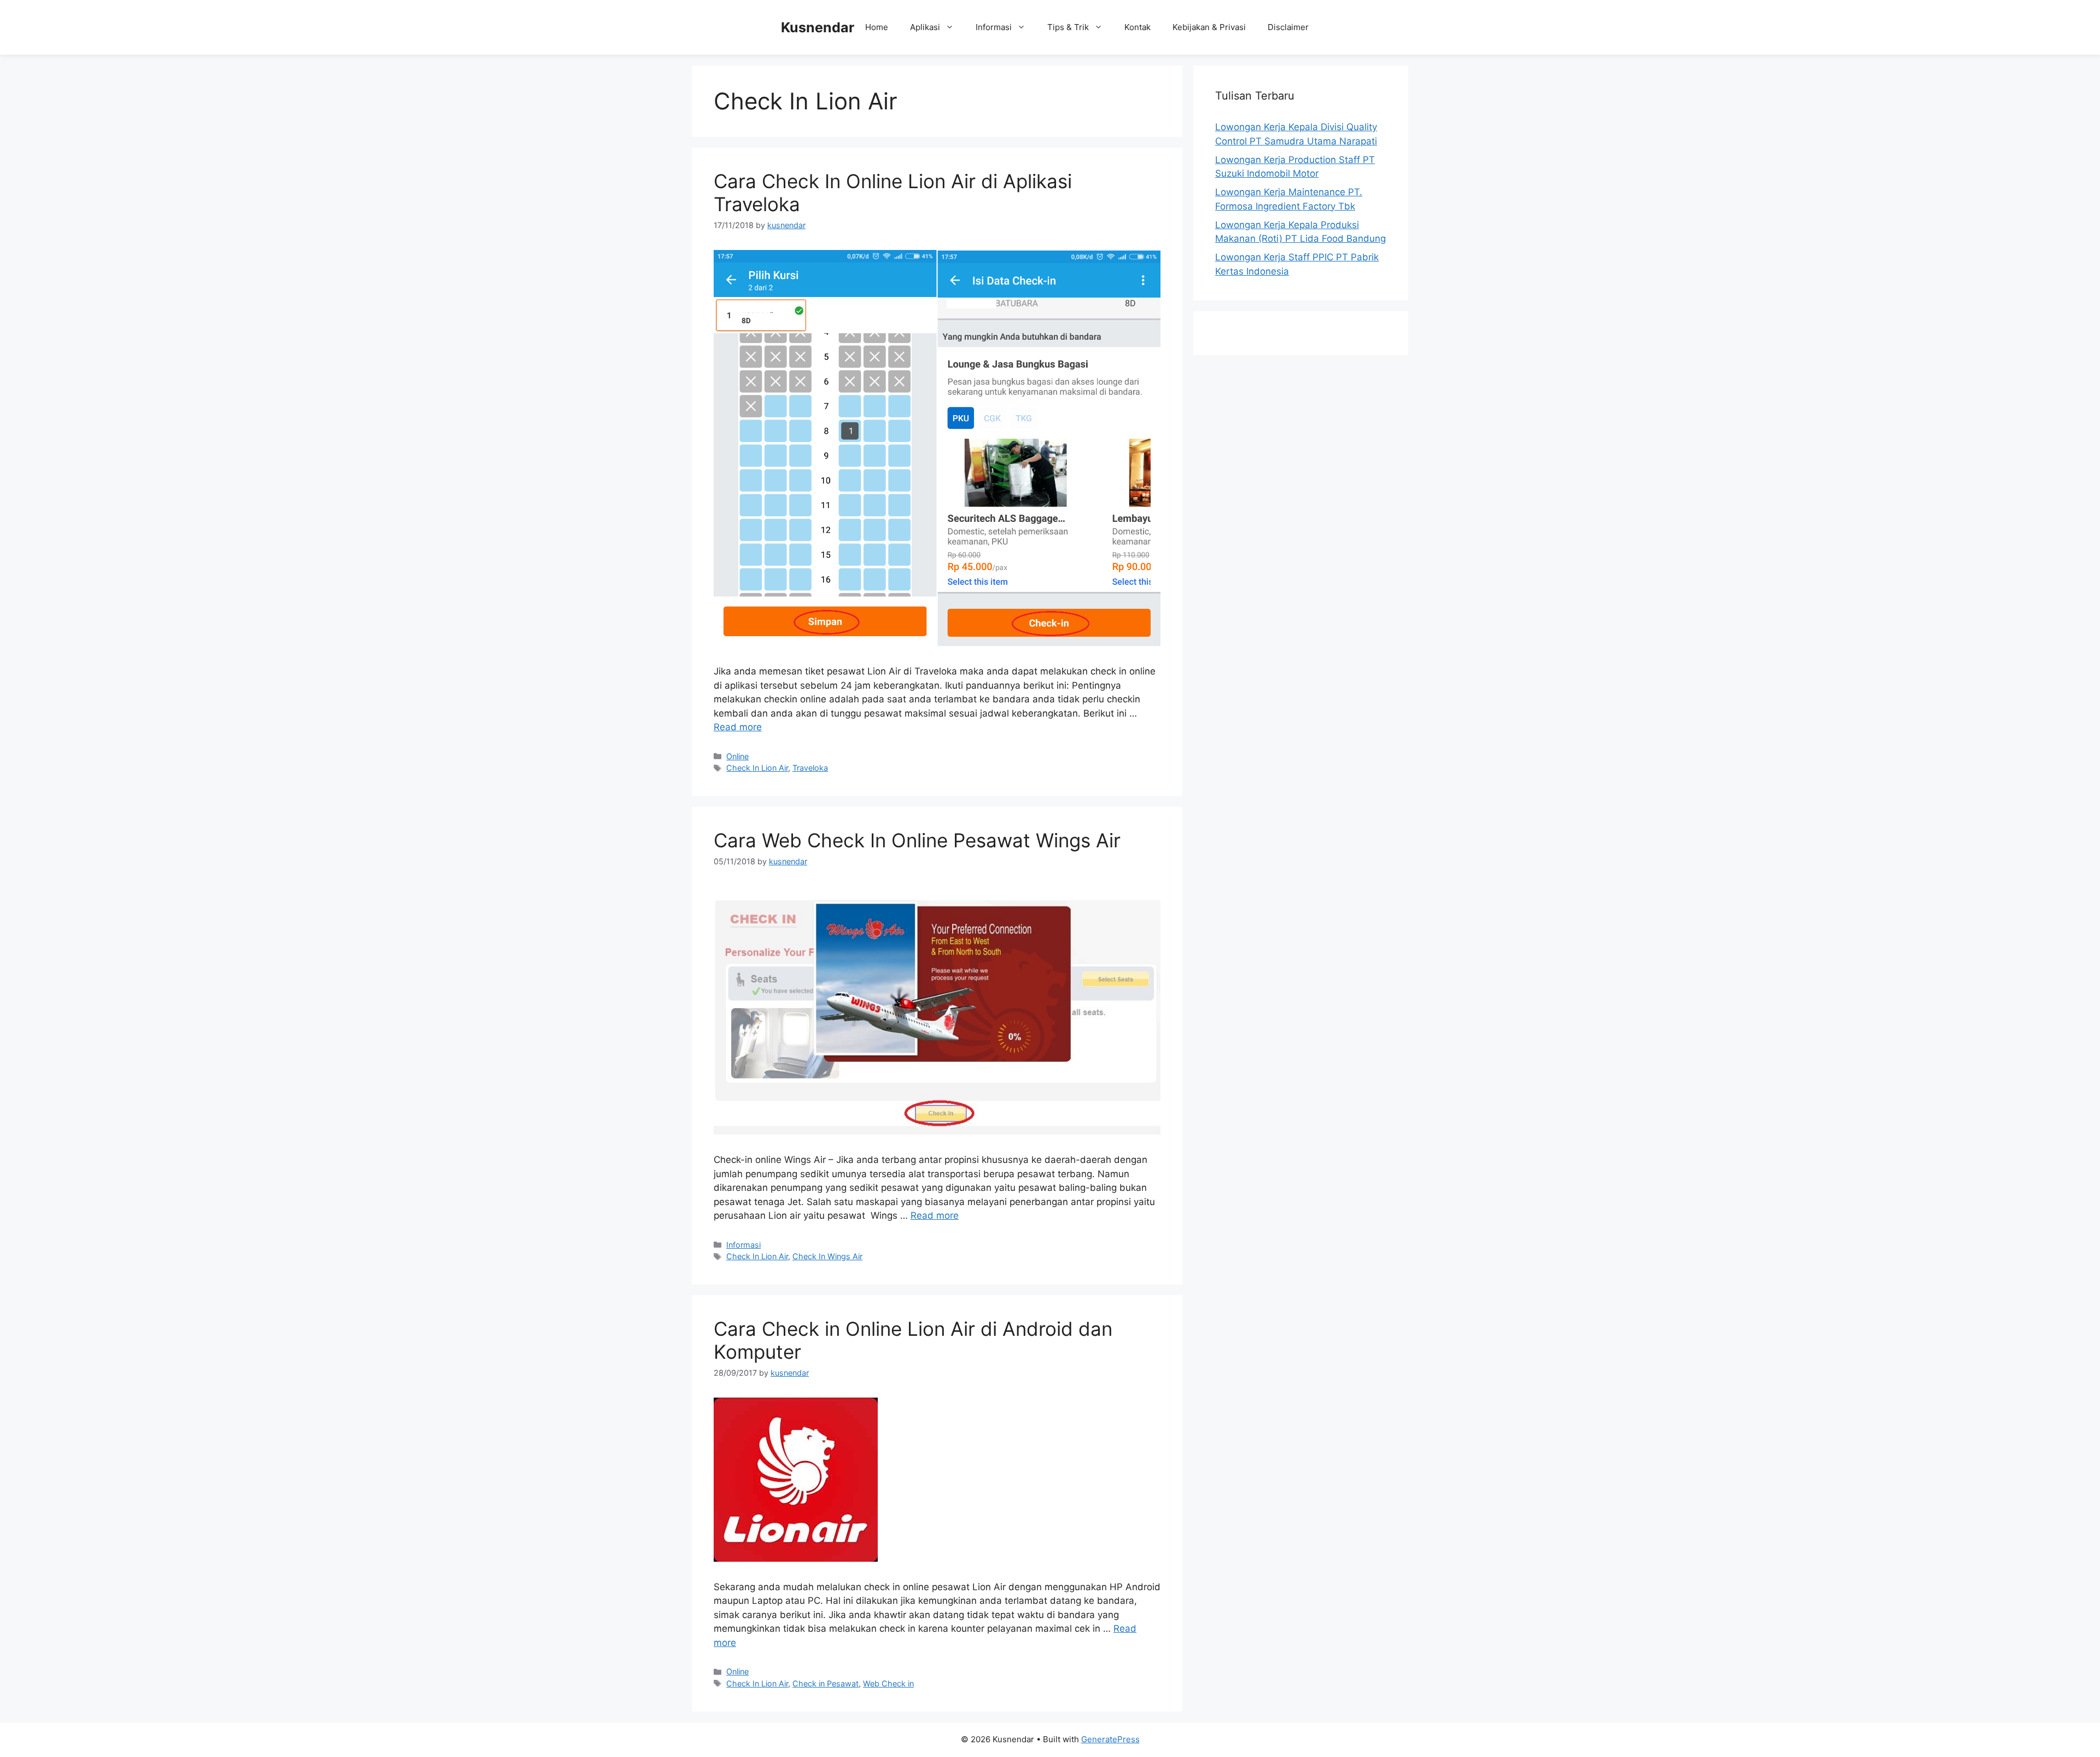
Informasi (994, 27)
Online (737, 756)
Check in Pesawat (826, 1683)
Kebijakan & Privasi (1209, 27)
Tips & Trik (1068, 27)
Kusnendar (818, 27)
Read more (738, 728)
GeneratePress (1110, 1739)
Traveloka (810, 768)
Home (877, 27)
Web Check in (888, 1683)
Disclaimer (1288, 27)
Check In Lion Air (757, 768)
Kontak (1137, 27)
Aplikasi (925, 27)
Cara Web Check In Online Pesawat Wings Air (917, 840)
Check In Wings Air (827, 1257)
